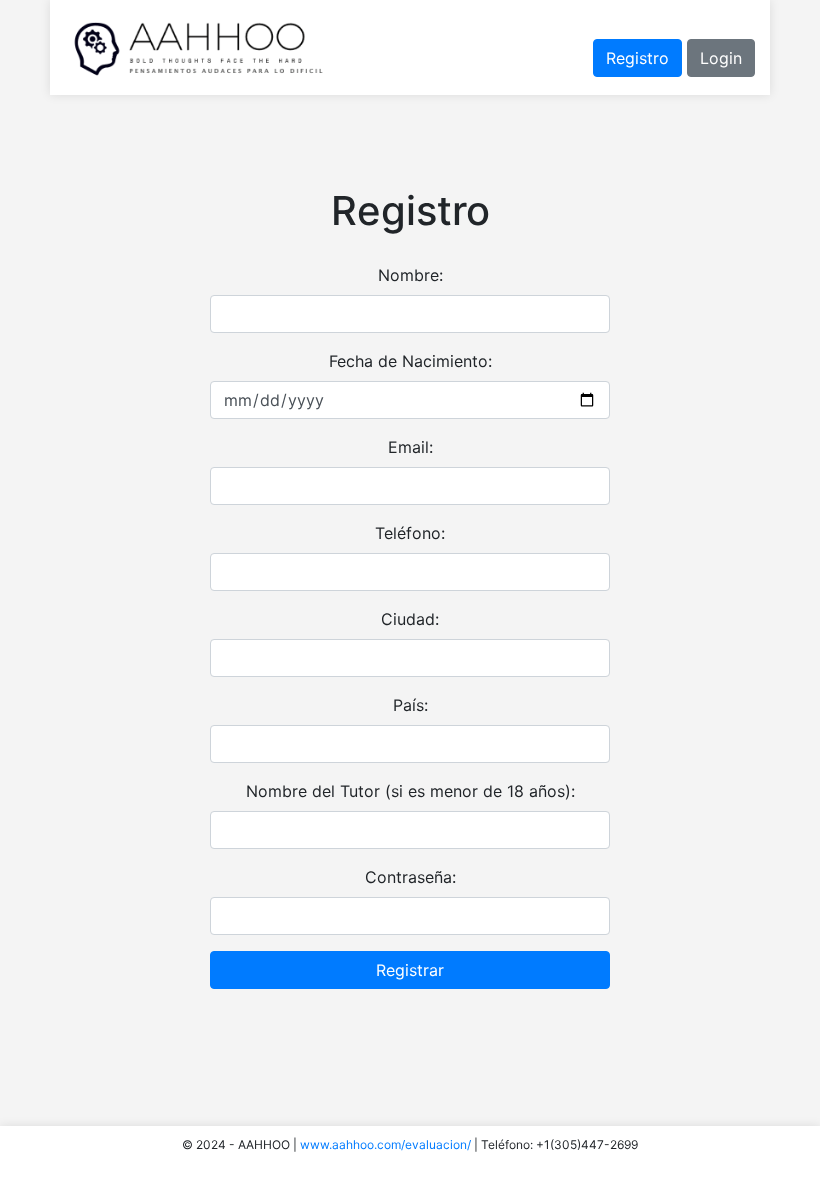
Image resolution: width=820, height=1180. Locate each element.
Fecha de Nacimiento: (410, 361)
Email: (410, 447)
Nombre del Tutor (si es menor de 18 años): (410, 791)
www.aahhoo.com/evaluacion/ (385, 1144)
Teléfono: (410, 533)
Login (721, 58)
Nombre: (410, 275)
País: (410, 705)
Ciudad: (410, 619)
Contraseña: (410, 877)
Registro (637, 58)
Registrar (410, 970)
